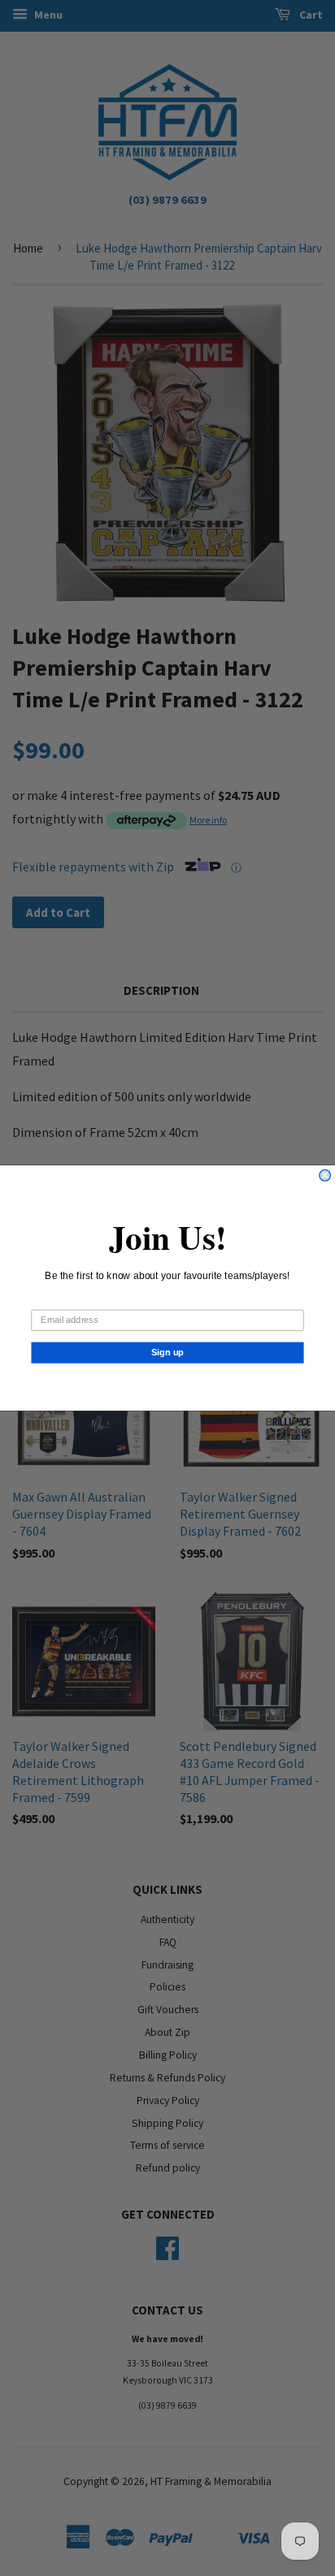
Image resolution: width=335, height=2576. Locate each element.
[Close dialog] (325, 1175)
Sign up (168, 1352)
